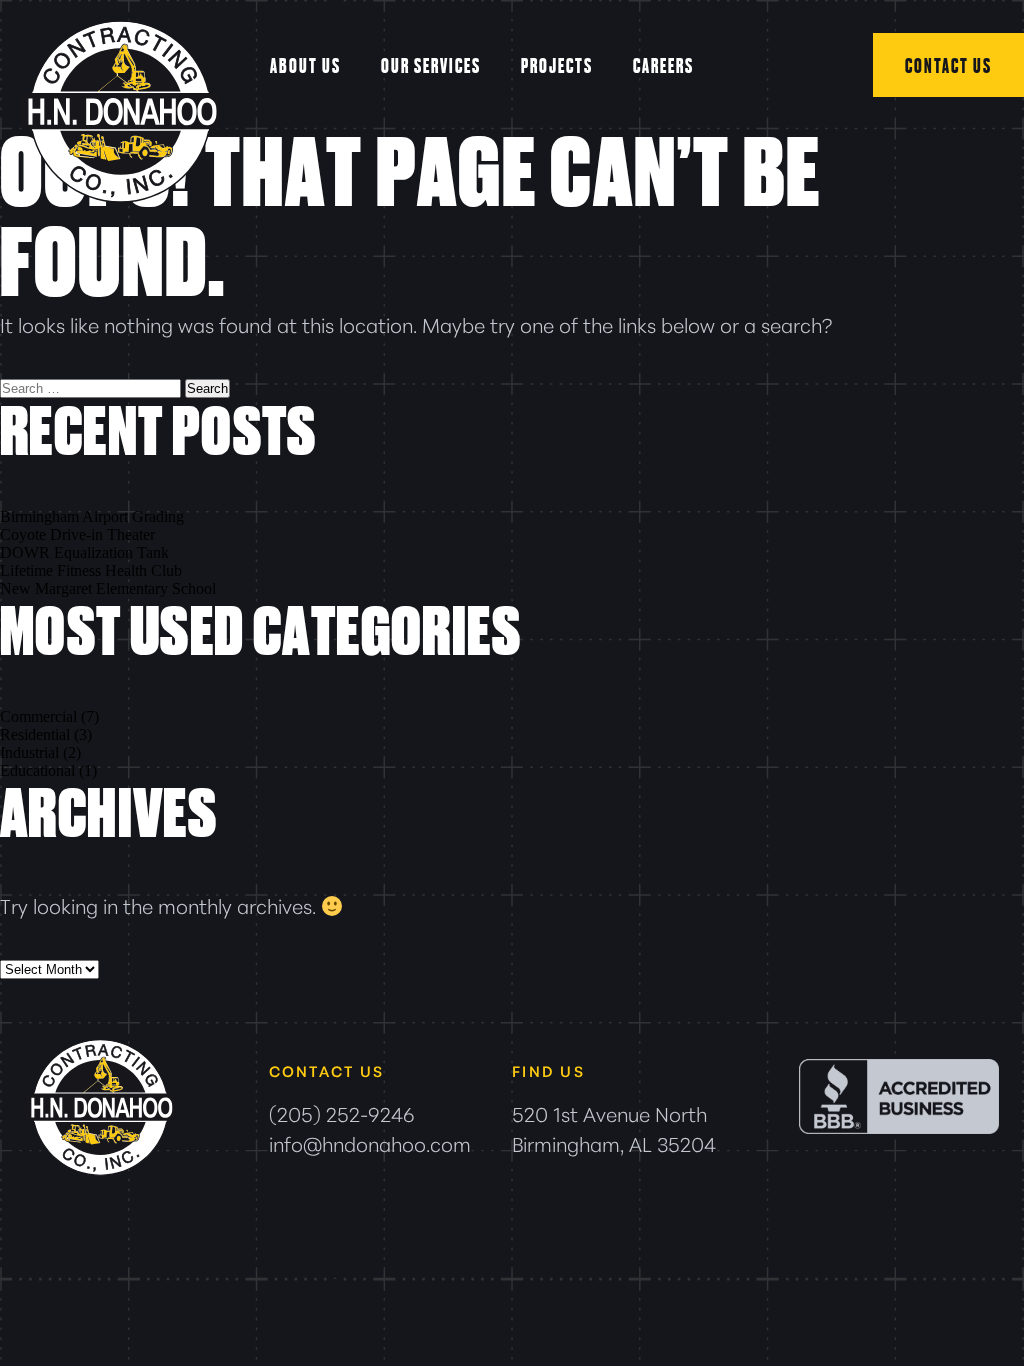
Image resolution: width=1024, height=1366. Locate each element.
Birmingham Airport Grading (92, 516)
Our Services (431, 65)
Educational (37, 770)
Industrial (29, 752)
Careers (663, 65)
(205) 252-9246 (342, 1113)
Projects (557, 65)
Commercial (38, 716)
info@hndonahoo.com (370, 1143)
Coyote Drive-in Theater (77, 534)
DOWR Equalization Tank (84, 552)
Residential (35, 734)
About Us (305, 65)
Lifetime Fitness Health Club (91, 570)
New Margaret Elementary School (108, 588)
